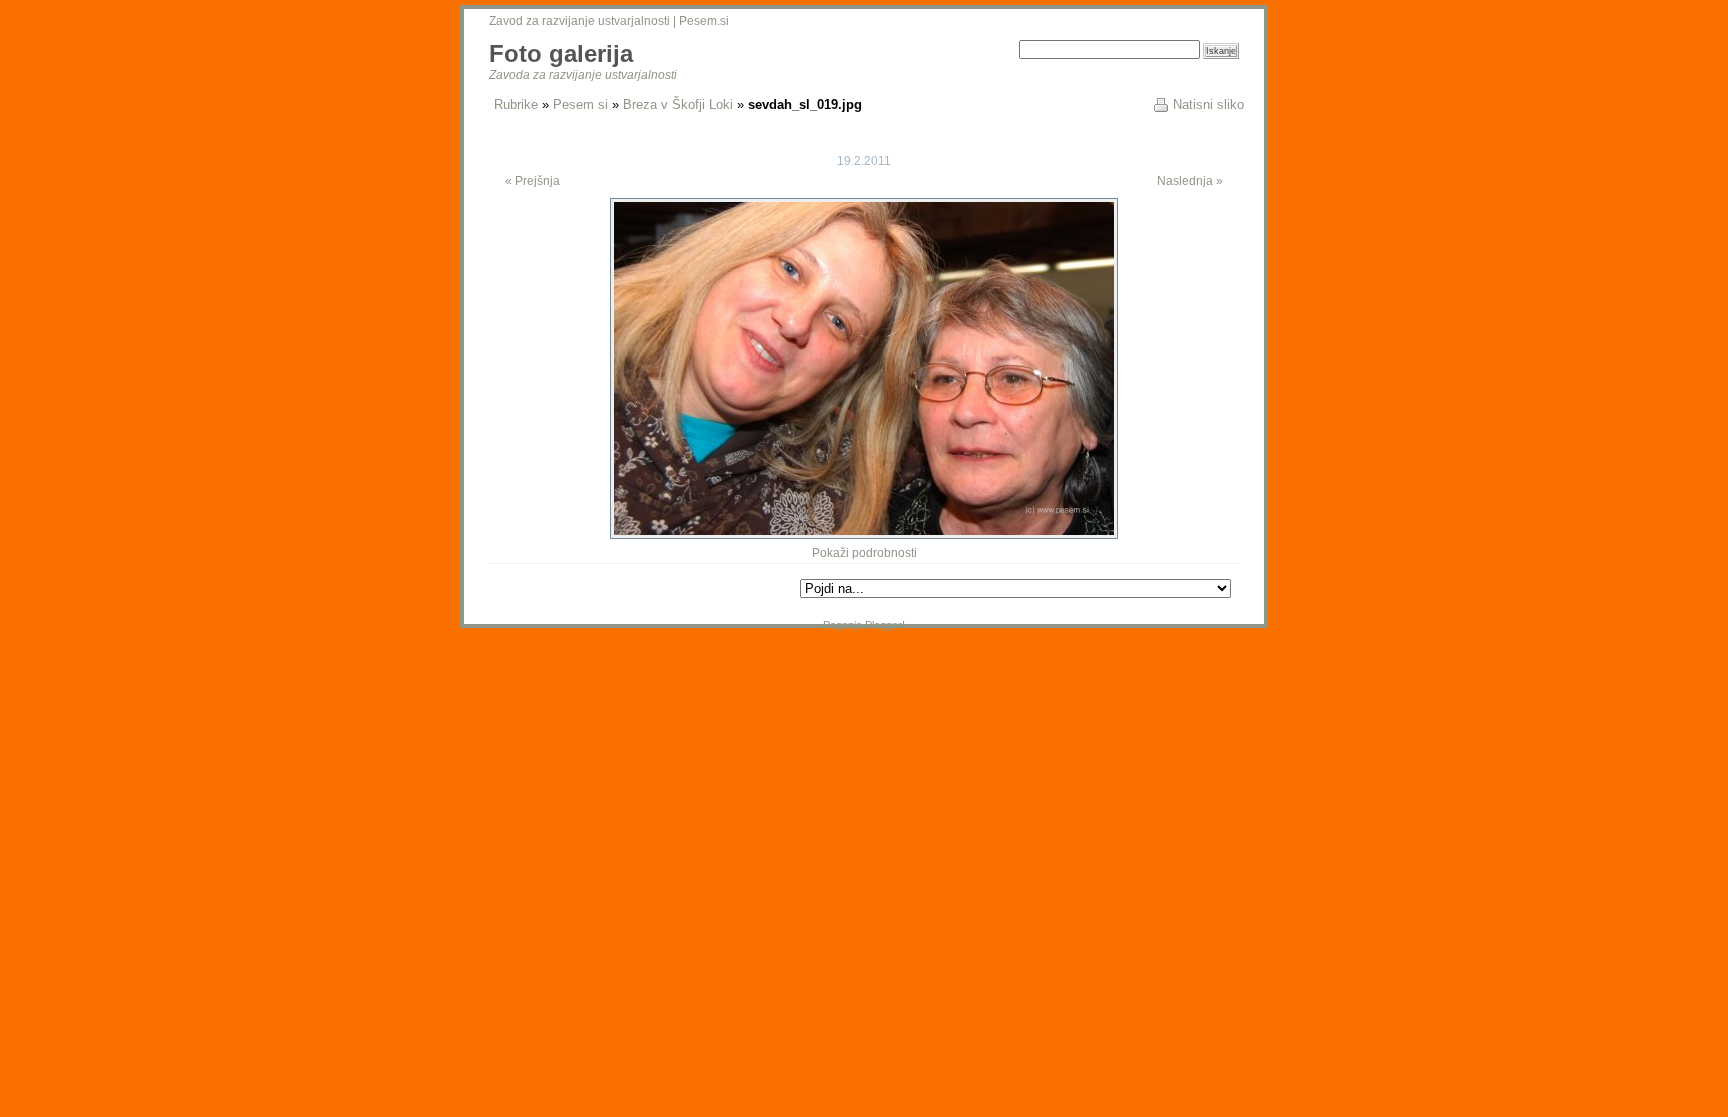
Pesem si (580, 104)
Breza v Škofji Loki (678, 104)
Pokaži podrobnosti (864, 553)
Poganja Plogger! (864, 625)
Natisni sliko (1208, 104)
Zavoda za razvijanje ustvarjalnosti (583, 75)
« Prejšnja (532, 181)
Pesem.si (704, 21)
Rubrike (516, 104)
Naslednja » (1190, 181)
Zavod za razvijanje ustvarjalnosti (579, 21)
